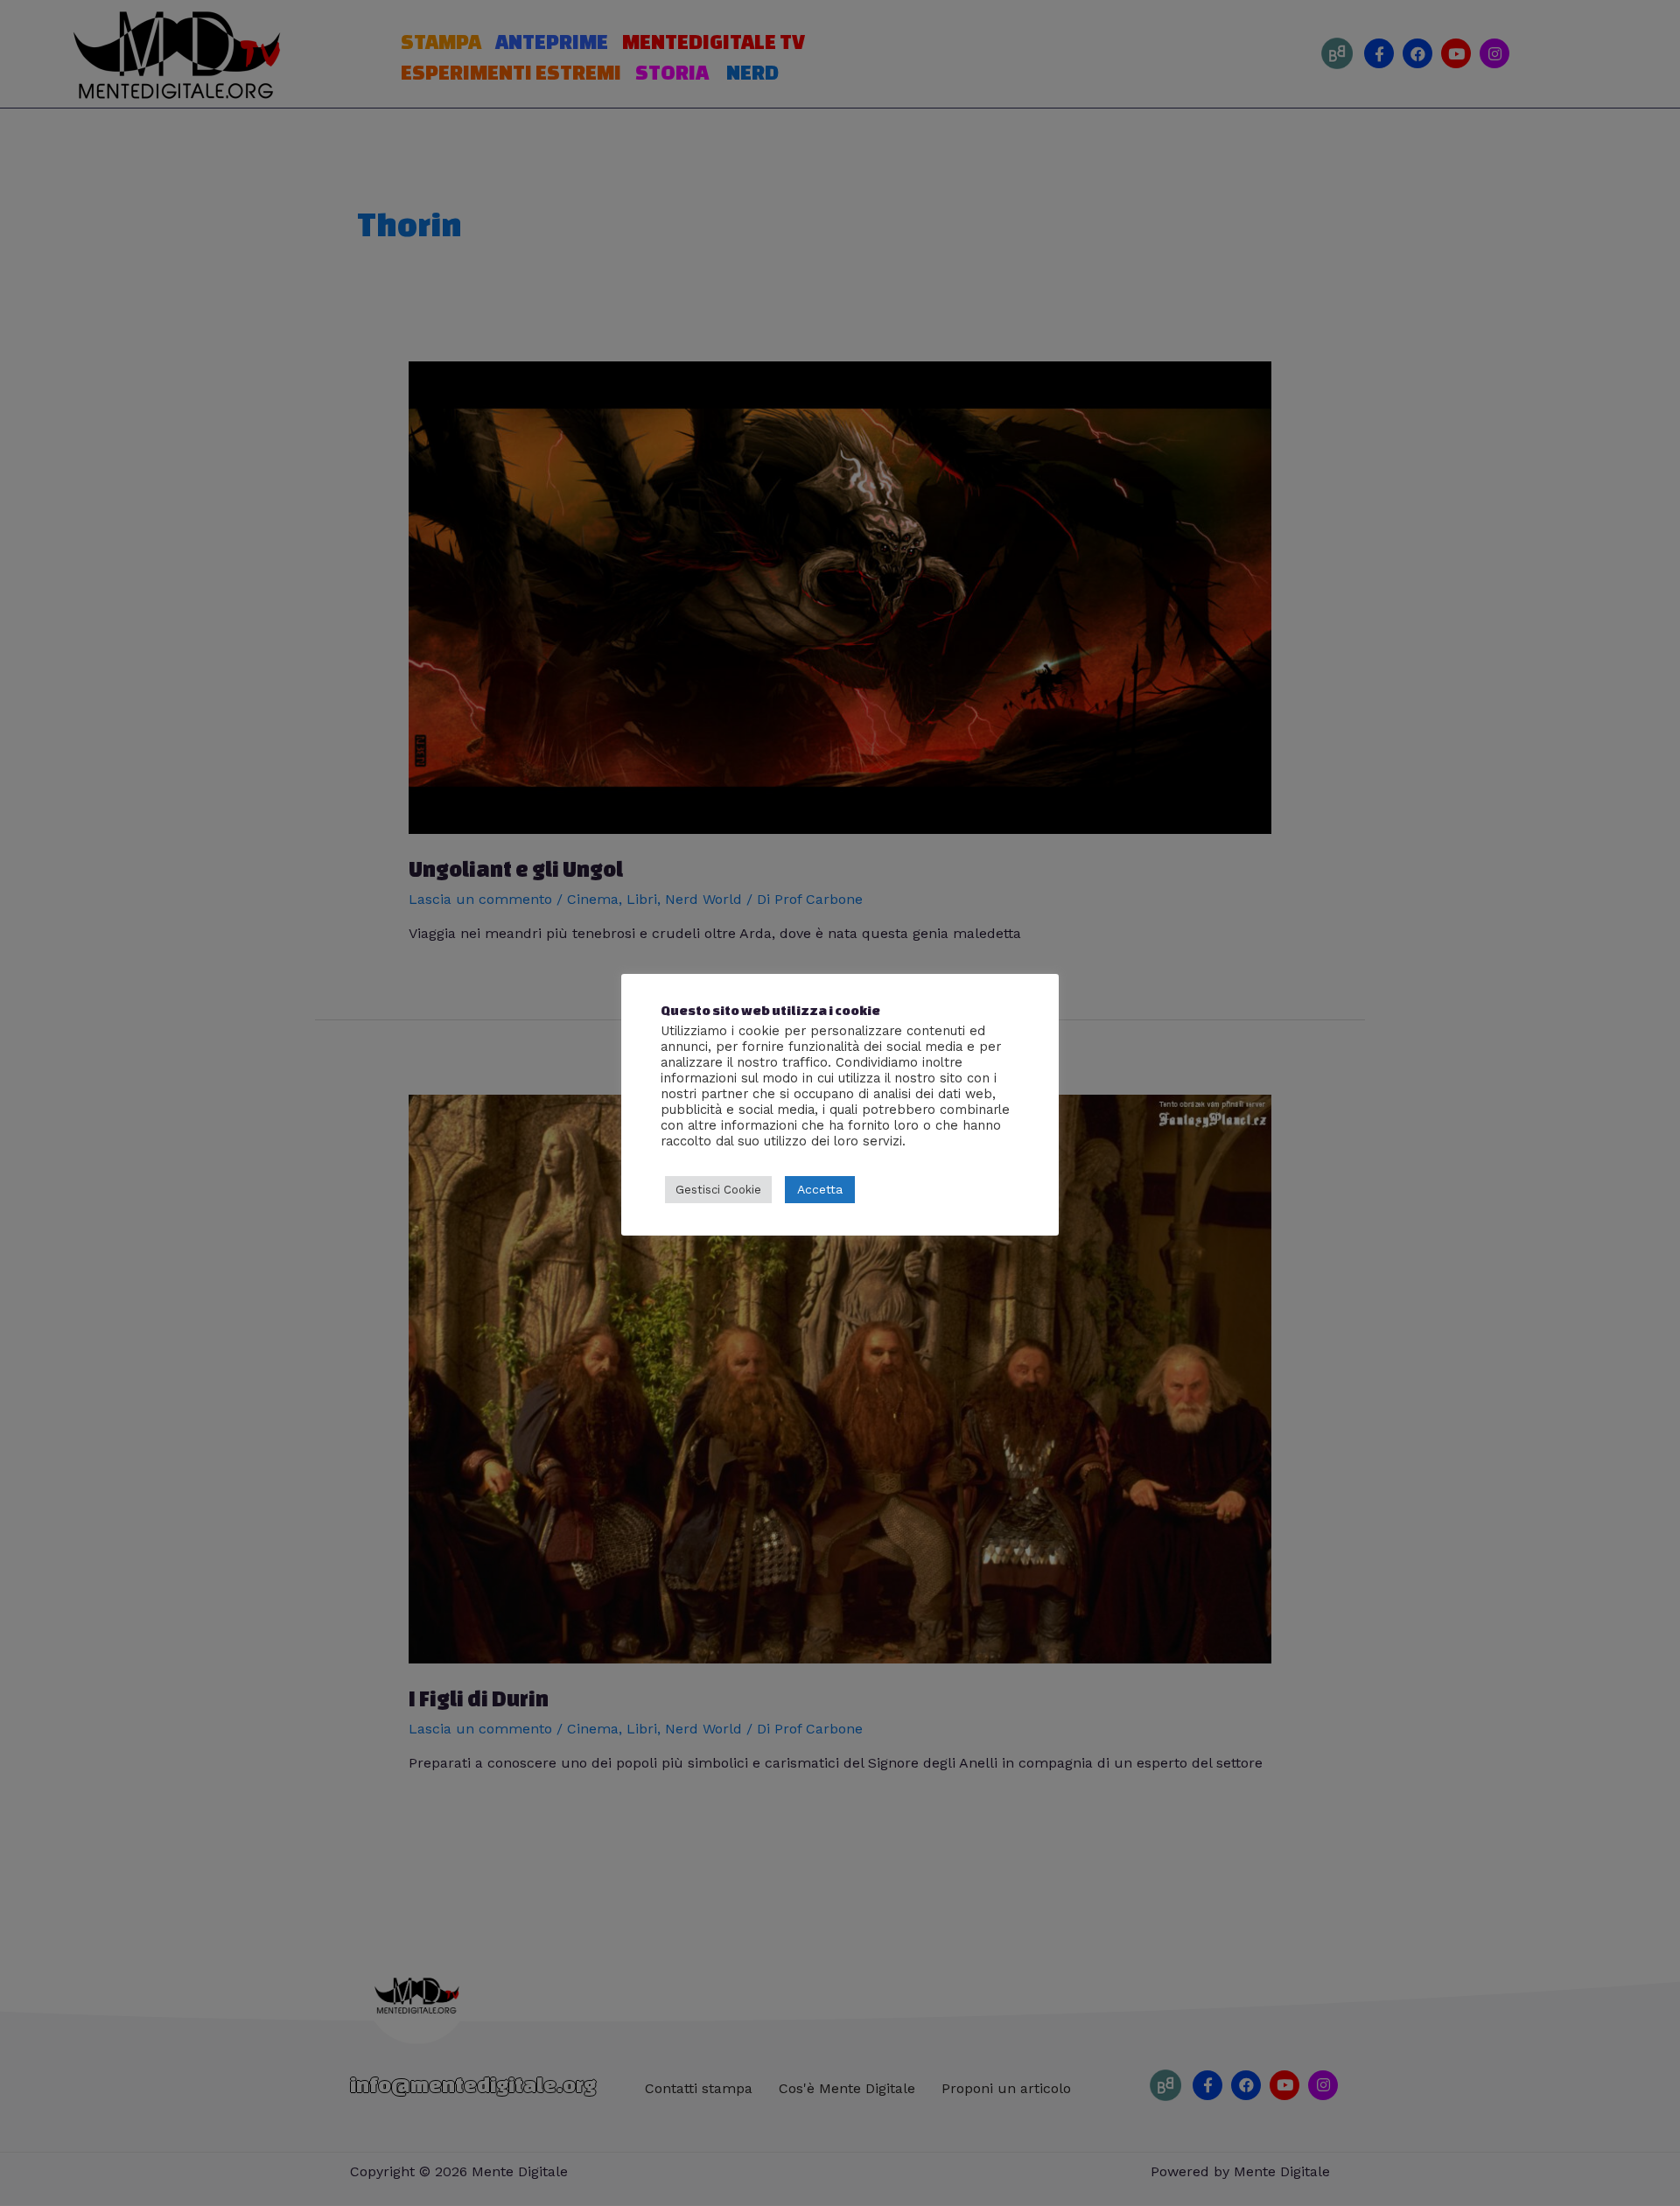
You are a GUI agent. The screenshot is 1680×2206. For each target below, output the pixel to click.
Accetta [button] (820, 1189)
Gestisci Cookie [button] (718, 1190)
